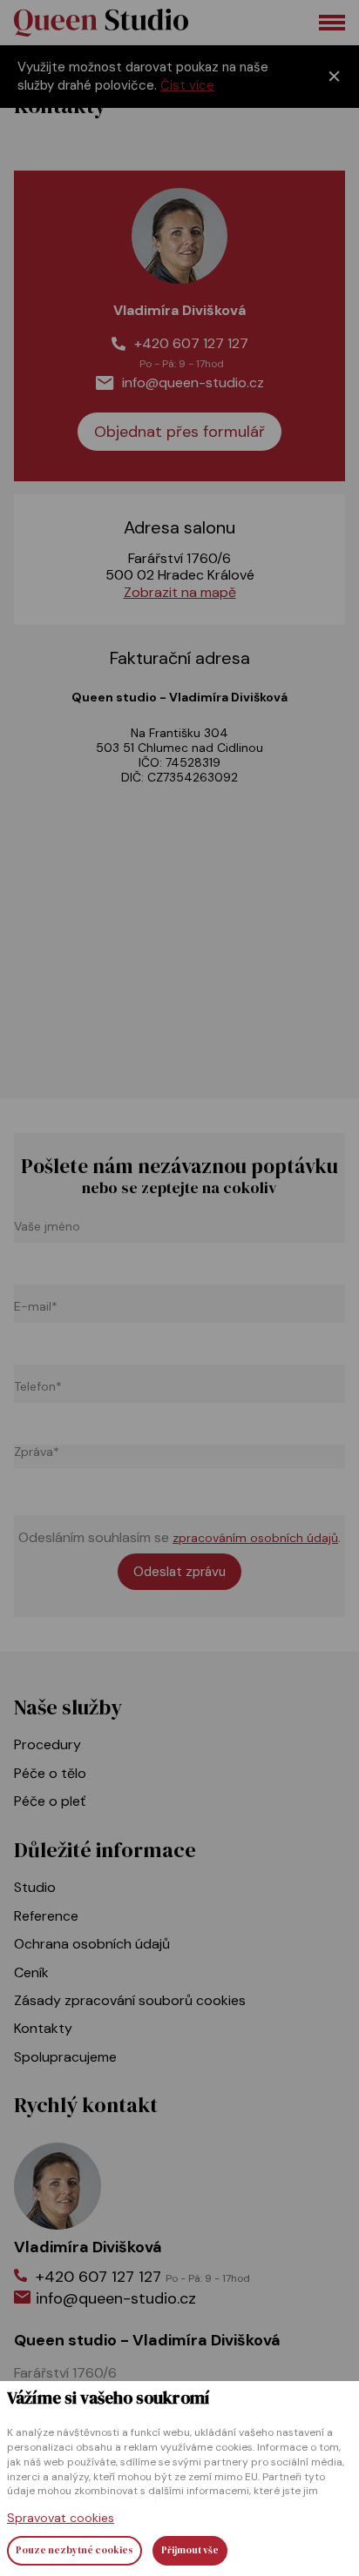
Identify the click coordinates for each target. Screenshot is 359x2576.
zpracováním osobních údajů (255, 1538)
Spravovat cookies (61, 2518)
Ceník (31, 1972)
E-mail (36, 1307)
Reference (46, 1916)
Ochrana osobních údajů (92, 1944)
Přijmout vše (190, 2550)
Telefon (38, 1387)
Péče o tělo (50, 1773)
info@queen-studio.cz (193, 382)
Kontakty (43, 2028)
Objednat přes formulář (179, 432)
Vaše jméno (47, 1227)
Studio (35, 1887)
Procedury (47, 1744)
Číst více (187, 85)
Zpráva (37, 1452)
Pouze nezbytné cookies (75, 2550)
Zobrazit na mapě (180, 592)
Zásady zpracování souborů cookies (130, 2000)
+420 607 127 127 (191, 343)
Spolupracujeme (65, 2057)
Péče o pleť (50, 1801)
